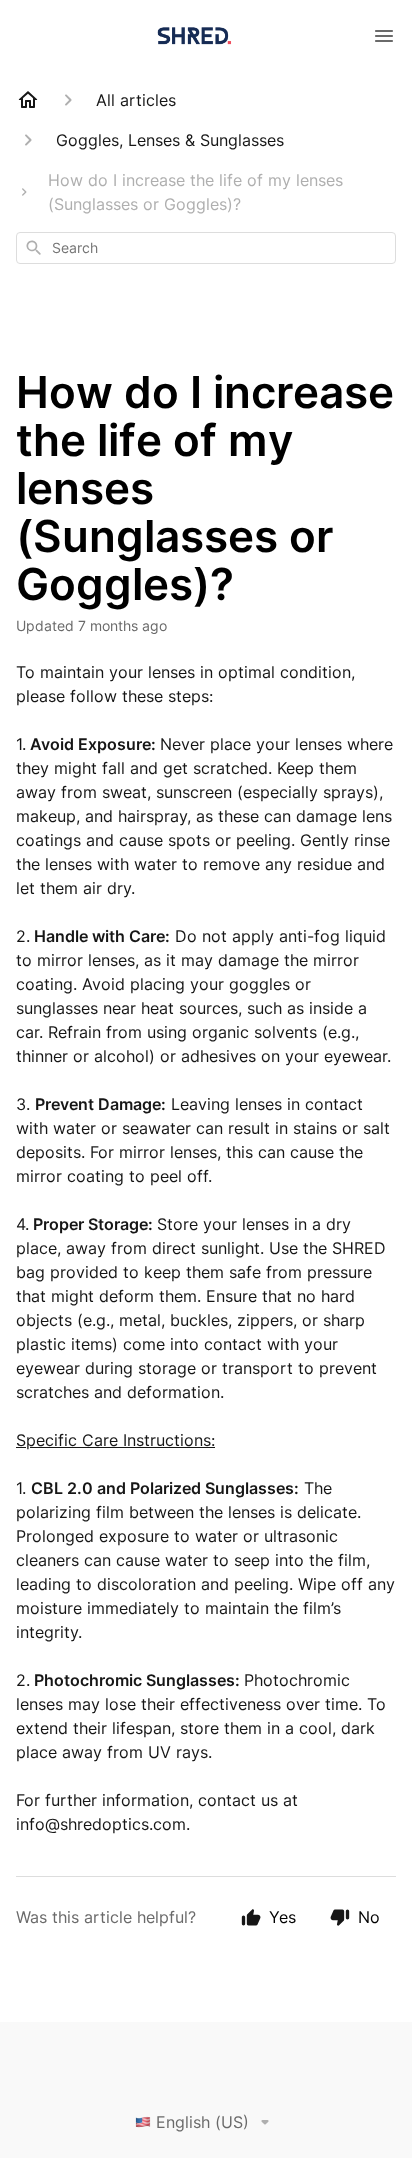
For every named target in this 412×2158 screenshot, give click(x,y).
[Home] (28, 100)
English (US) (202, 2122)
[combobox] (206, 248)
